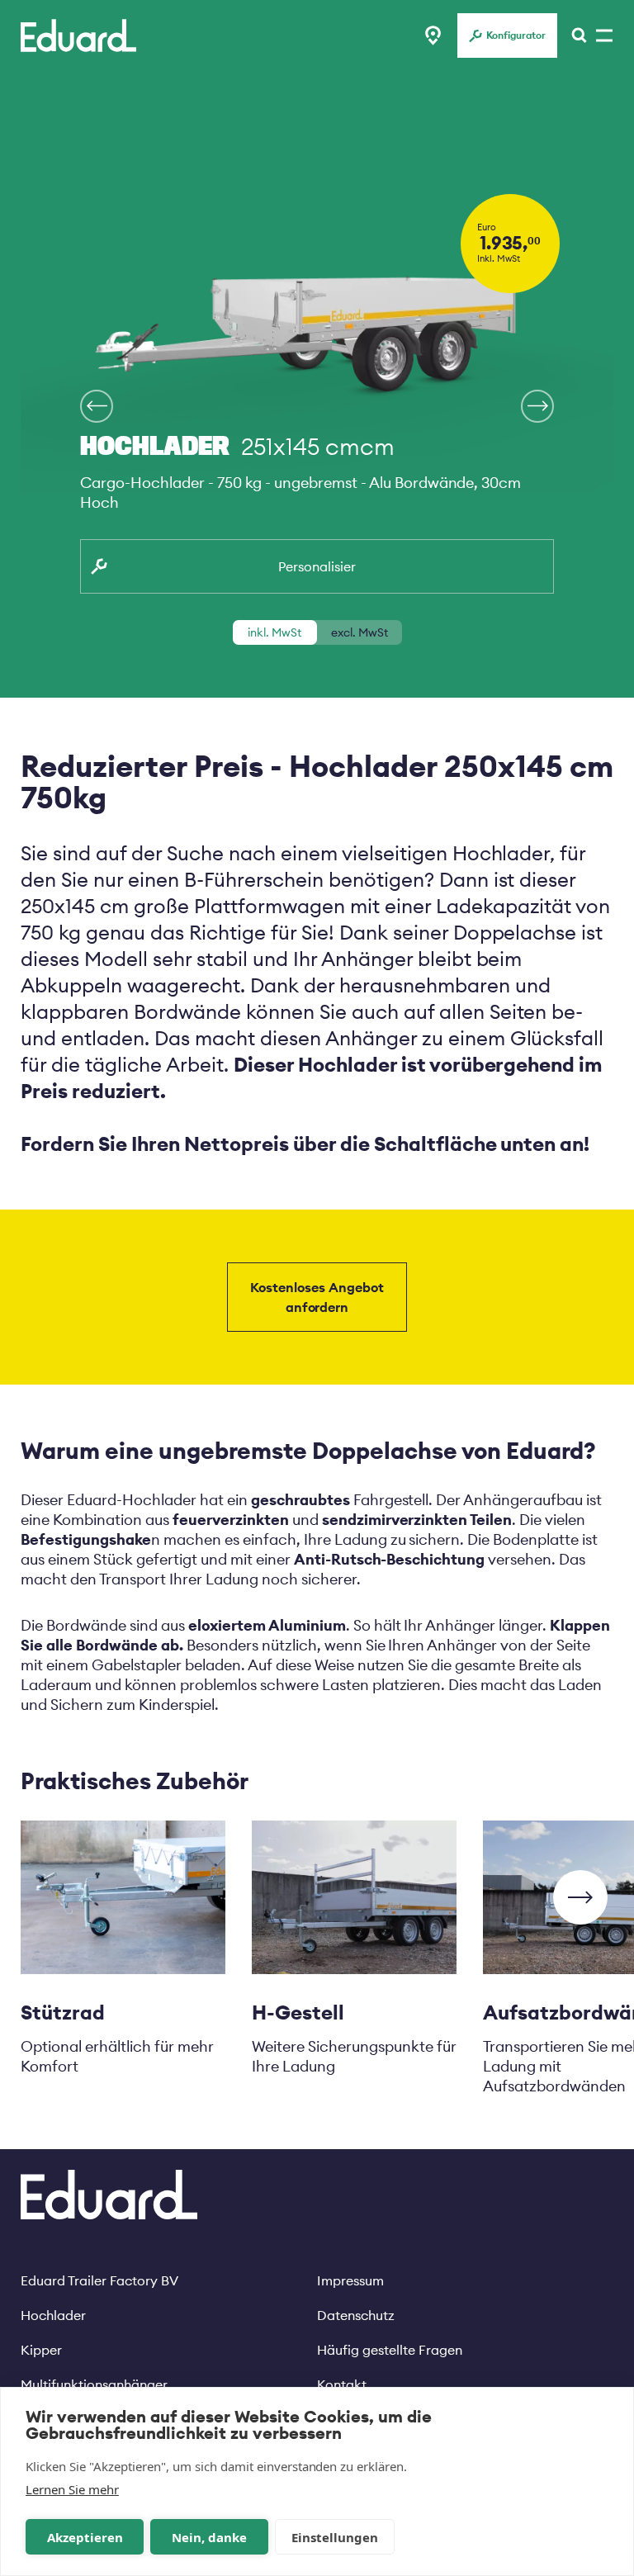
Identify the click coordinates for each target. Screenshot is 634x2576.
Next (580, 1897)
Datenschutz (356, 2315)
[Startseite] (78, 36)
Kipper (41, 2350)
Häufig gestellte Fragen (390, 2350)
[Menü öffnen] (575, 36)
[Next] (97, 406)
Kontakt (342, 2384)
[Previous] (537, 406)
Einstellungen (335, 2537)
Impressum (350, 2280)
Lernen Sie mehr (72, 2489)
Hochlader (53, 2315)
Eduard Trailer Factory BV (99, 2280)
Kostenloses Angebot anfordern (317, 1297)
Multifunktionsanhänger (94, 2384)
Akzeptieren (85, 2537)
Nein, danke (209, 2537)
